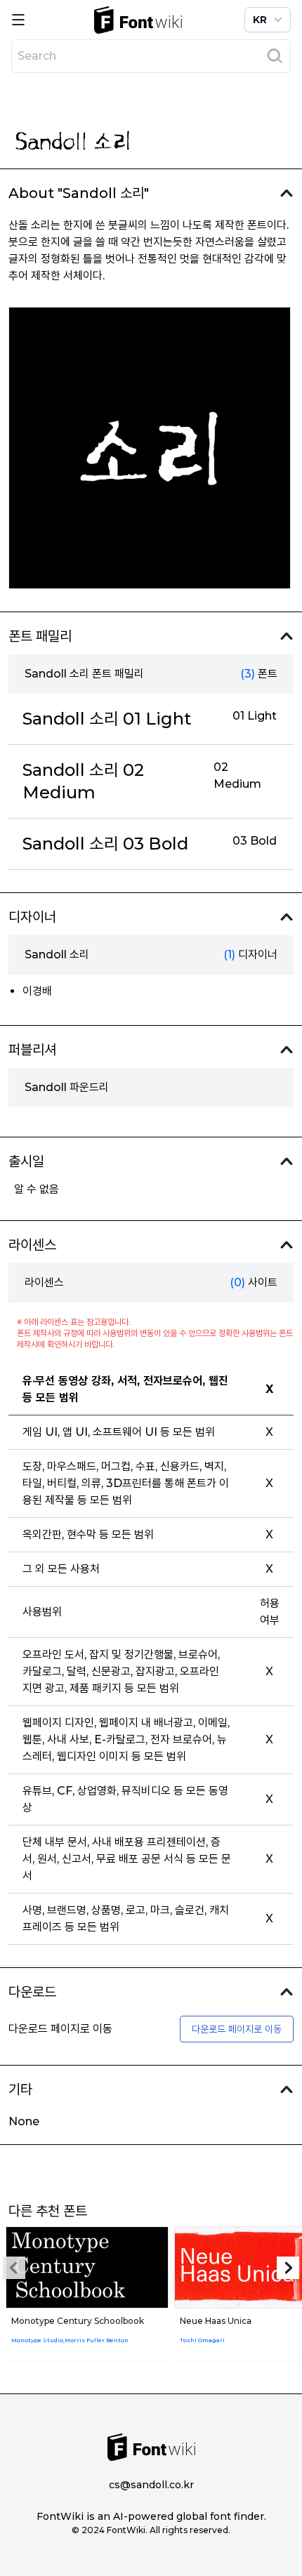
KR (260, 20)
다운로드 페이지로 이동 (237, 2029)
